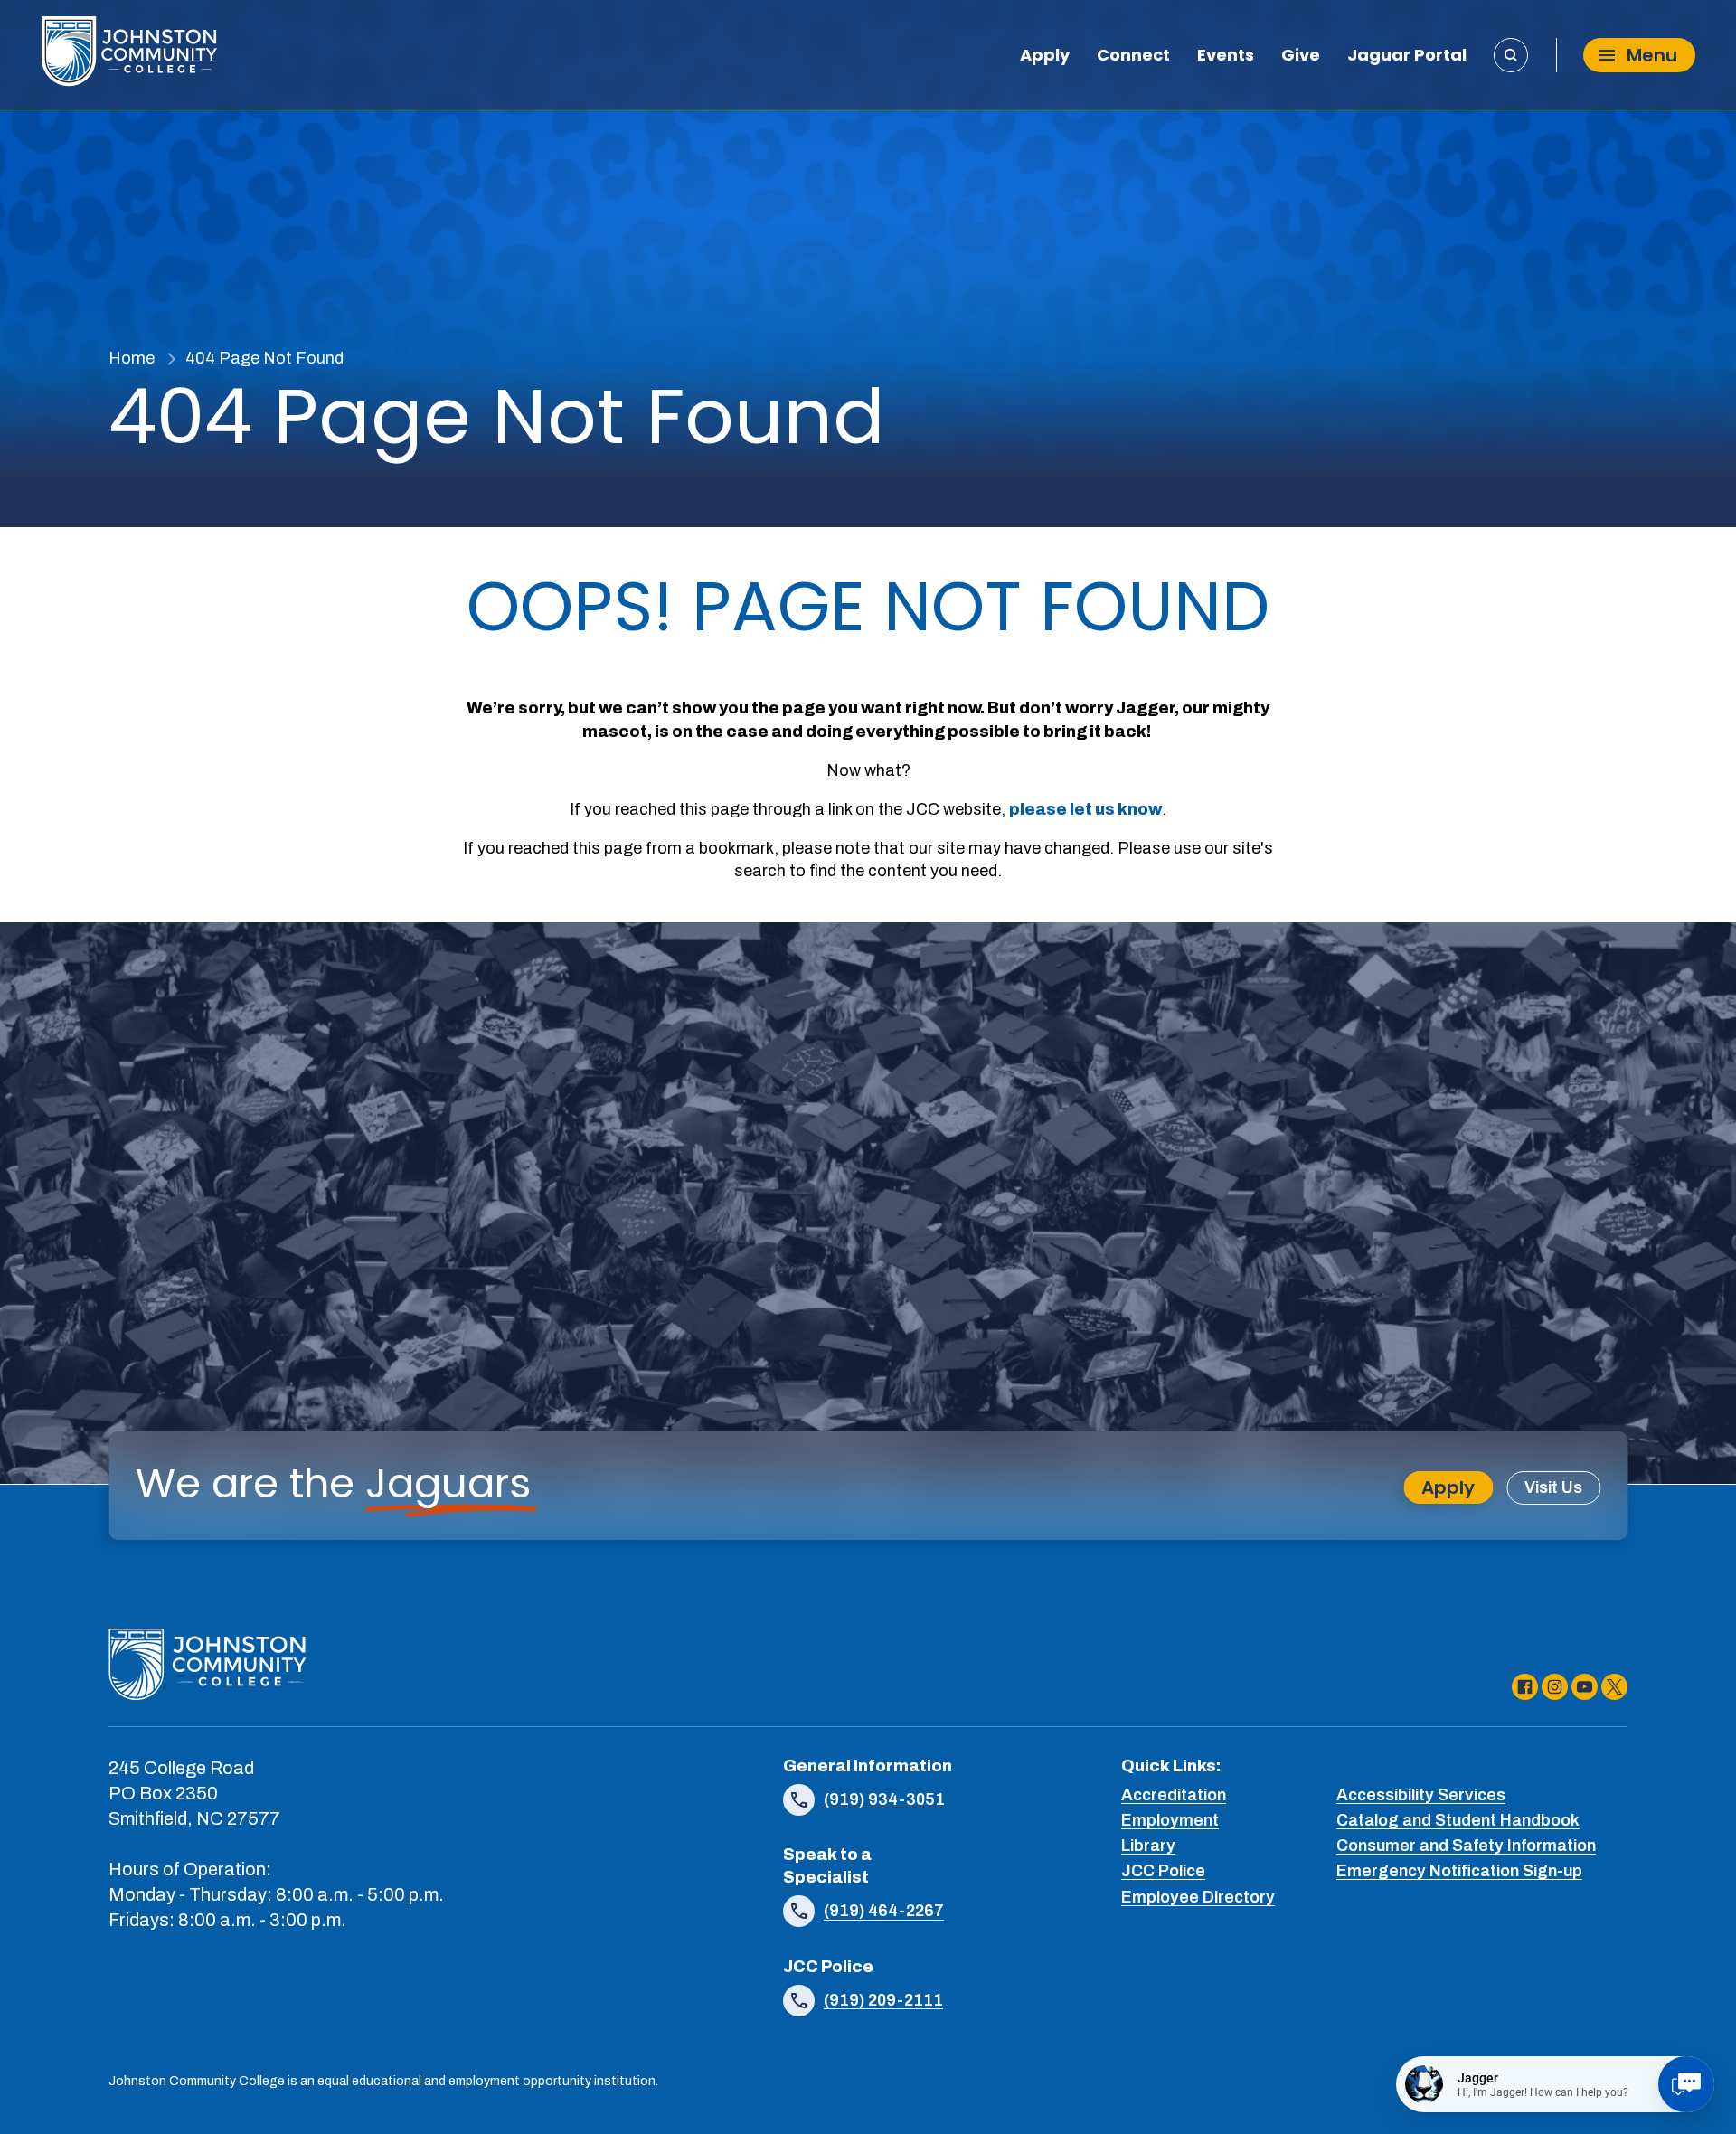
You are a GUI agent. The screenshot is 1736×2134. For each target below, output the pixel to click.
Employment (1170, 1820)
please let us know (1085, 809)
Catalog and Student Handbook (1458, 1820)
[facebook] (1525, 1687)
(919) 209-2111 (883, 2000)
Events (1226, 57)
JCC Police (1163, 1871)
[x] (1614, 1687)
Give (1301, 57)
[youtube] (1585, 1687)
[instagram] (1555, 1687)
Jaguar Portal (1407, 57)
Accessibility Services (1421, 1795)
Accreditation (1174, 1795)
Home (132, 358)
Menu (1652, 55)
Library (1148, 1846)
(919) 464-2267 (884, 1911)
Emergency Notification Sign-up (1459, 1871)
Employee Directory (1198, 1897)
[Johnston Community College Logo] (129, 55)
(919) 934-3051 (884, 1799)
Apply (1045, 57)
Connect (1133, 57)
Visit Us (1553, 1487)
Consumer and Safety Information (1466, 1846)
